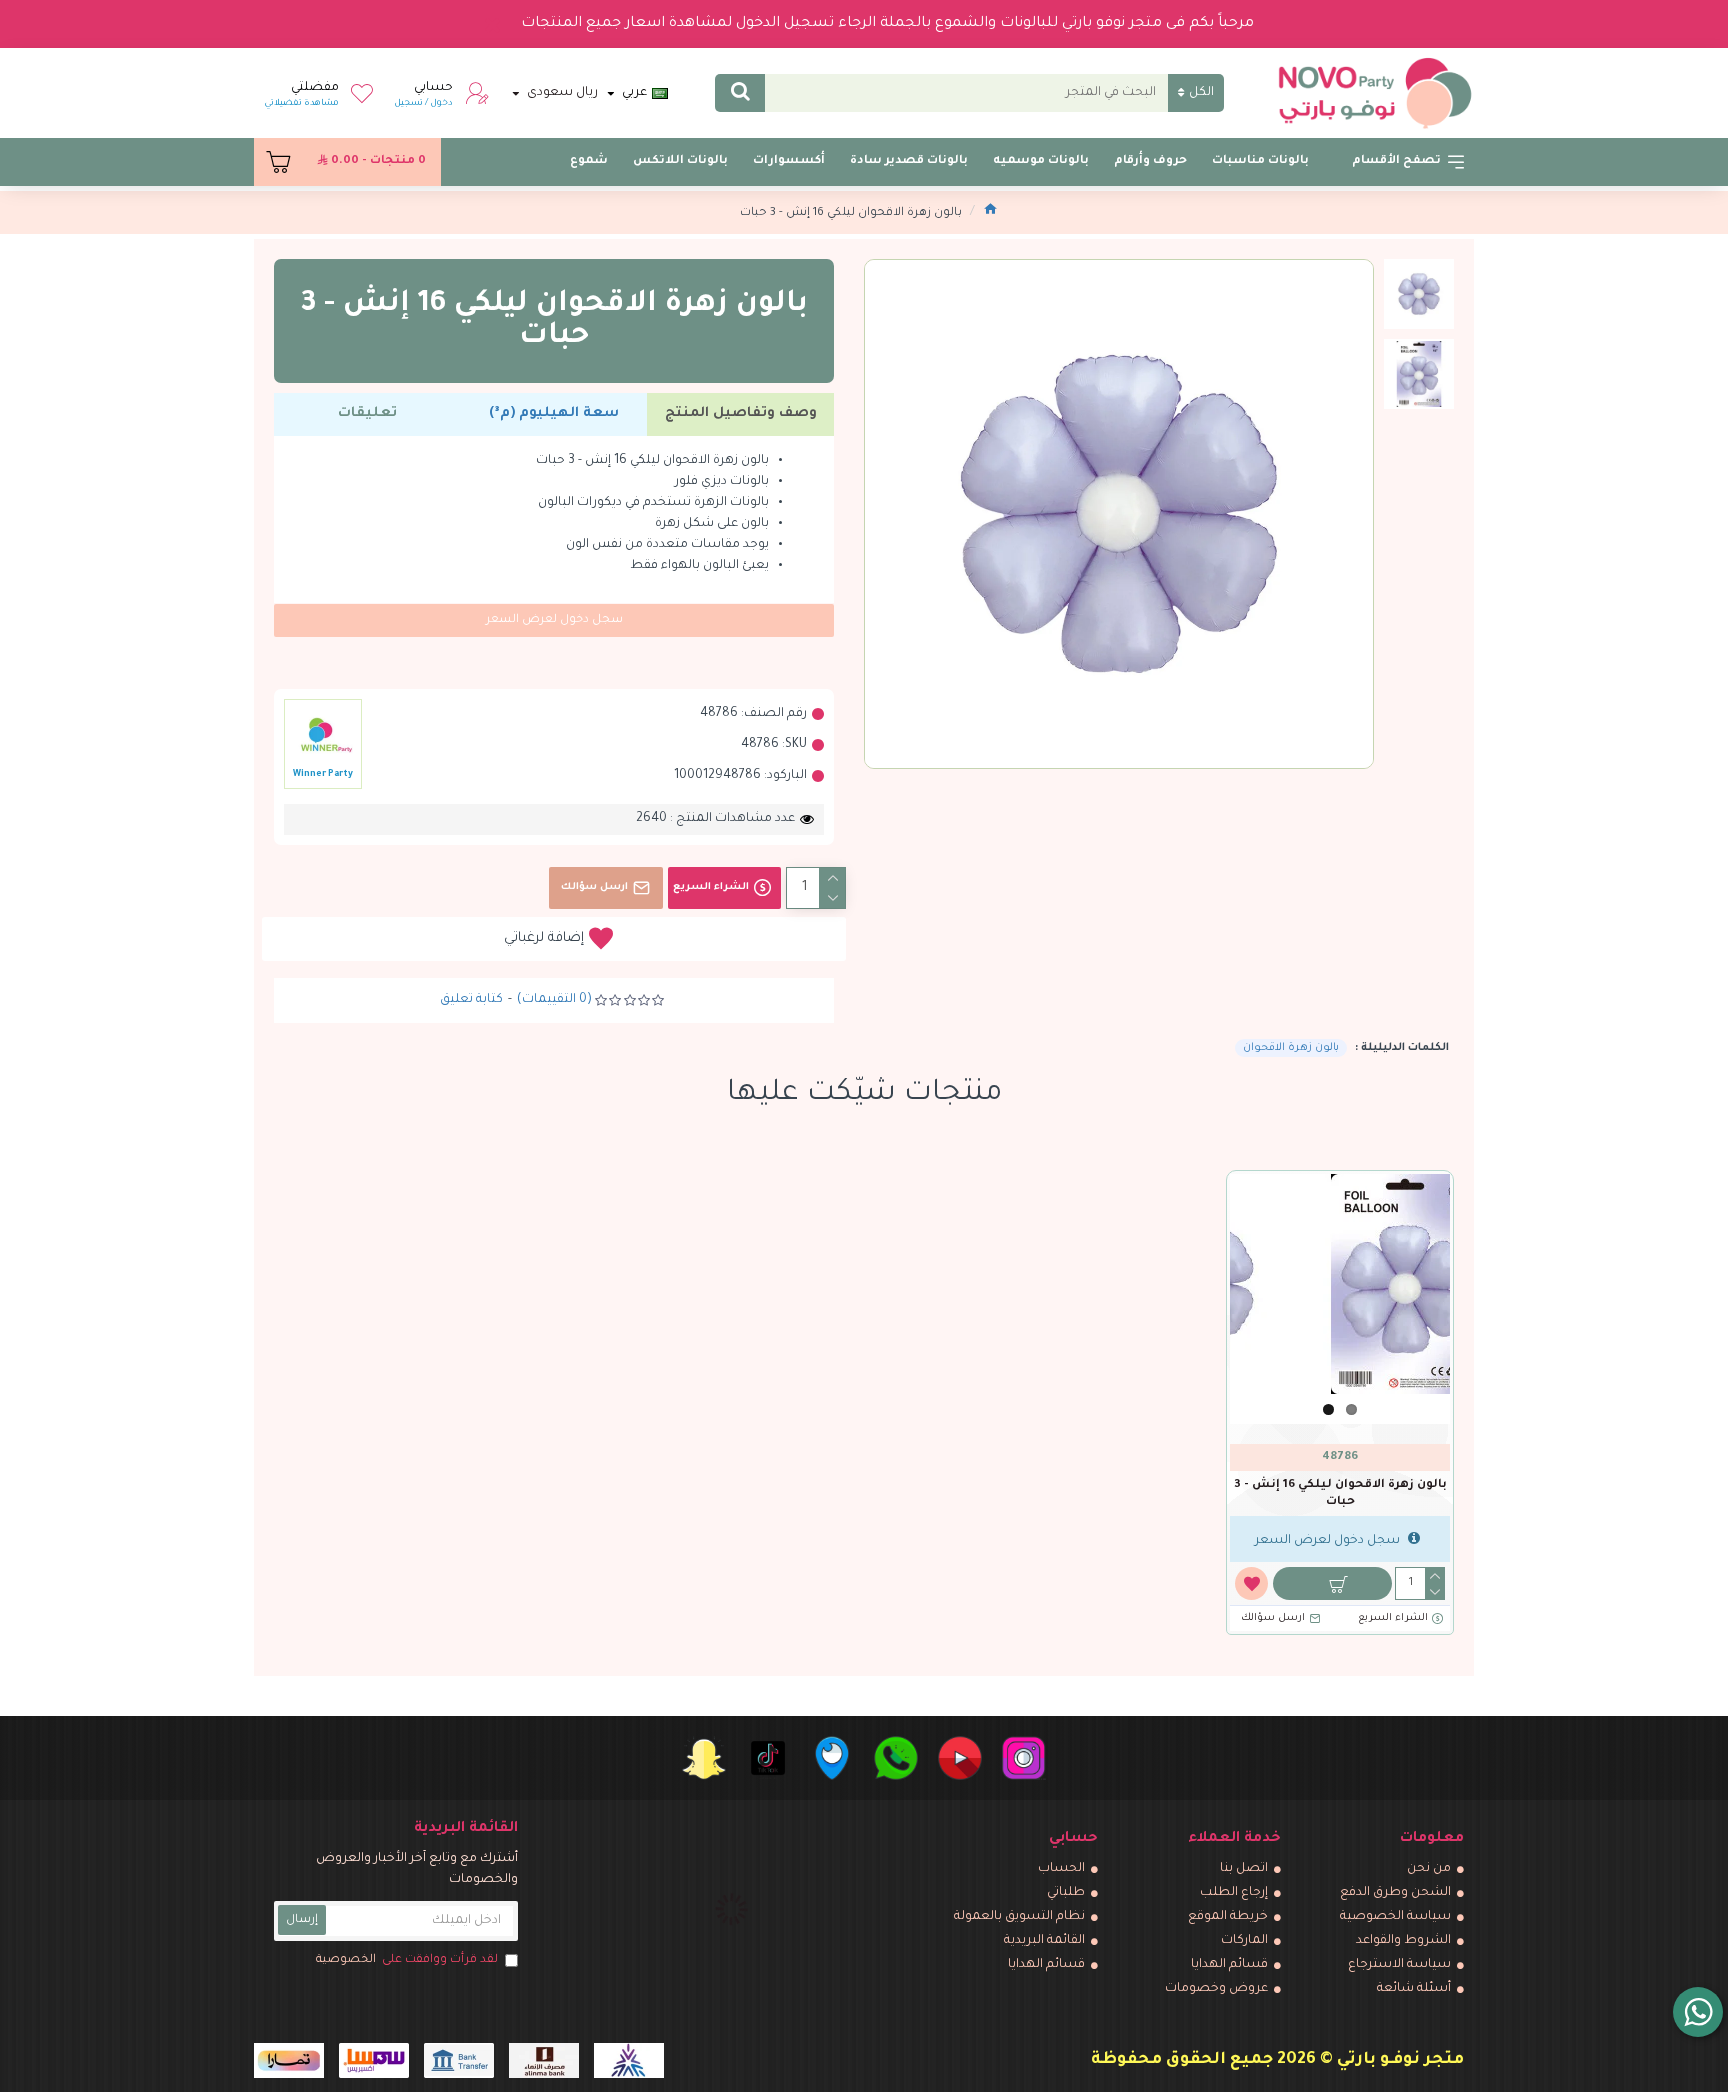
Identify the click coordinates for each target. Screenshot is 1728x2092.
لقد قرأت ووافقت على (407, 1960)
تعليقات (367, 413)
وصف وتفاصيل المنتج (741, 413)
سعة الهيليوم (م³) (554, 413)
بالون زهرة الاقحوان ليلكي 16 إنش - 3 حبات (1340, 1494)
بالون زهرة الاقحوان (1291, 1048)
